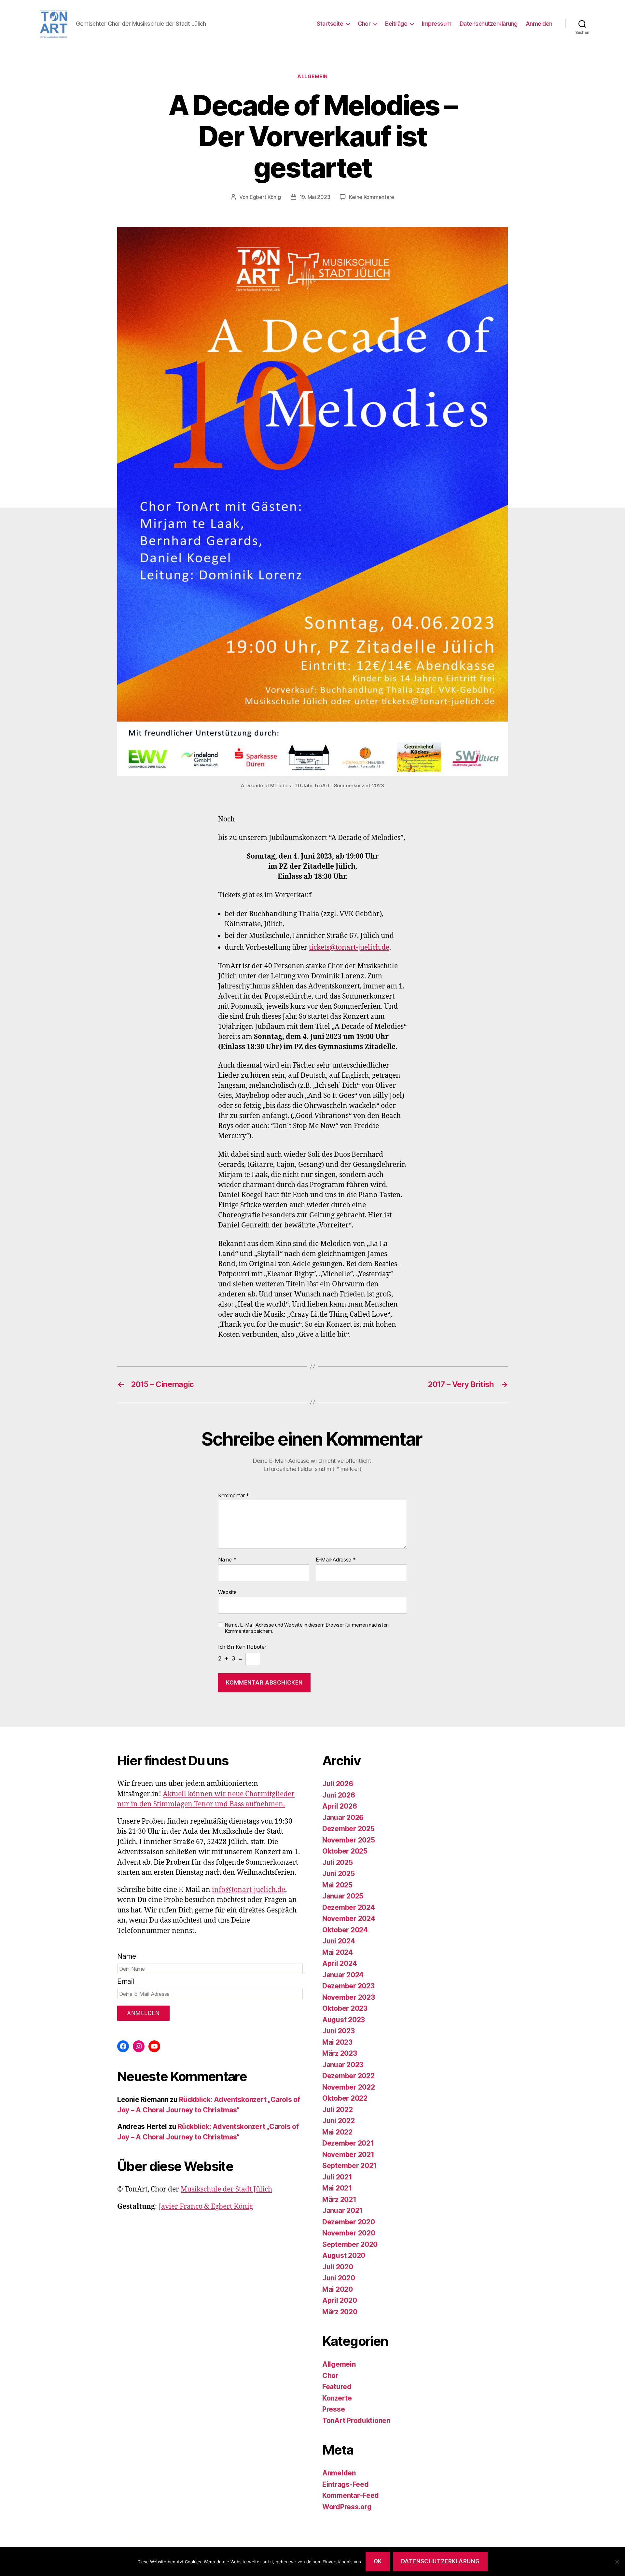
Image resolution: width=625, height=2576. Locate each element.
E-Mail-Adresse (336, 1560)
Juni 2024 (339, 1941)
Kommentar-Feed (351, 2495)
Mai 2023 (337, 2042)
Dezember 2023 (348, 1986)
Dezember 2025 (348, 1829)
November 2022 (349, 2087)
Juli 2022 (338, 2110)
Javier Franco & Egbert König (206, 2207)
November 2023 (349, 1997)
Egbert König (265, 197)
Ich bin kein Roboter (242, 1647)
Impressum (437, 24)
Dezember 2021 (348, 2143)
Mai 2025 (337, 1885)
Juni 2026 (339, 1795)
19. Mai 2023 (315, 197)
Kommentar (234, 1496)
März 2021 (339, 2199)
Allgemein (312, 77)
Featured (337, 2387)
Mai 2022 (337, 2132)
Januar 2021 (342, 2211)
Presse (333, 2409)
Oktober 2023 (345, 2008)
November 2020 (349, 2233)
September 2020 (350, 2244)
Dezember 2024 (349, 1907)
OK (378, 2561)
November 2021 (348, 2155)
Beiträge (396, 24)
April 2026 (340, 1806)
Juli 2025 (338, 1862)
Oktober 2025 (345, 1851)
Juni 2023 (339, 2031)
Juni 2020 (339, 2278)
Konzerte (337, 2398)
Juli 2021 (337, 2177)
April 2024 (340, 1963)
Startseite (330, 24)
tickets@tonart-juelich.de (349, 948)
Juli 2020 (338, 2267)
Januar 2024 (343, 1975)
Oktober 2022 (345, 2098)
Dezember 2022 (348, 2076)
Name (227, 1560)
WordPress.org (347, 2507)
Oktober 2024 (345, 1930)
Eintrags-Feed (346, 2484)
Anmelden (539, 24)
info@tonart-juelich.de (249, 1890)
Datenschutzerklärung (489, 24)
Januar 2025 (343, 1896)
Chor (364, 24)
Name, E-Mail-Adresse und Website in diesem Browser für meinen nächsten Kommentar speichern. (307, 1628)
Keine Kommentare (372, 197)
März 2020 (340, 2312)
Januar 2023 (343, 2065)
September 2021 (349, 2166)
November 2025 (349, 1840)
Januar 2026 (343, 1818)
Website (227, 1592)
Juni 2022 (339, 2121)
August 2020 (344, 2255)
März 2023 (340, 2053)
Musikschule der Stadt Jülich (226, 2189)
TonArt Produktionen (356, 2421)
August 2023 (344, 2020)
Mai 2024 (338, 1952)
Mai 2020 (338, 2289)
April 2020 (340, 2300)
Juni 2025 (339, 1874)
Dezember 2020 (349, 2222)
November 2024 (349, 1918)
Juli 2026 (338, 1784)
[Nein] (617, 2562)
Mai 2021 (337, 2188)
